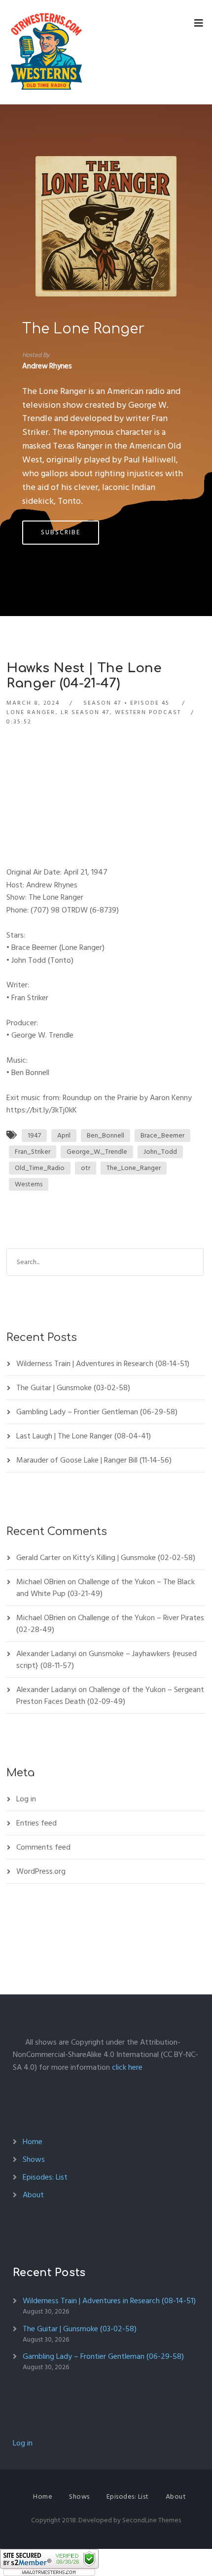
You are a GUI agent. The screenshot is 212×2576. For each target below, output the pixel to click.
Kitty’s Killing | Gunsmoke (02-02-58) (134, 1558)
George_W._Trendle (97, 1152)
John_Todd (160, 1152)
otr (86, 1168)
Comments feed (43, 1847)
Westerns (29, 1184)
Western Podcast (148, 712)
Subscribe (61, 532)
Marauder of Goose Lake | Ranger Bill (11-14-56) (94, 1460)
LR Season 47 (85, 712)
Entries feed (36, 1823)
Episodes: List (45, 2177)
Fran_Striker (33, 1152)
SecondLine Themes (152, 2520)
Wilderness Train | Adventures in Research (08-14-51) (103, 1364)
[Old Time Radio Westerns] (46, 52)
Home (33, 2142)
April (64, 1135)
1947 (34, 1135)
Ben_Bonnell (106, 1135)
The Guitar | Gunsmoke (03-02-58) (73, 1388)
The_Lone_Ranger (134, 1168)
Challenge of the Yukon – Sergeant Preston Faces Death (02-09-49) (110, 1696)
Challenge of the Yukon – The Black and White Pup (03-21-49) (106, 1588)
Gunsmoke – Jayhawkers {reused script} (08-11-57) (106, 1660)
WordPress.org (41, 1871)
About (33, 2195)
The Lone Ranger (83, 329)
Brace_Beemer (162, 1135)
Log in (26, 1799)
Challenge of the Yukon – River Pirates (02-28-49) (110, 1624)
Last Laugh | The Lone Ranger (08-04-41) (84, 1436)
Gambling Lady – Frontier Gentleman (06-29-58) (97, 1412)
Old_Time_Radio (40, 1168)
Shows (34, 2159)
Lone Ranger (31, 712)
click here (127, 2067)
